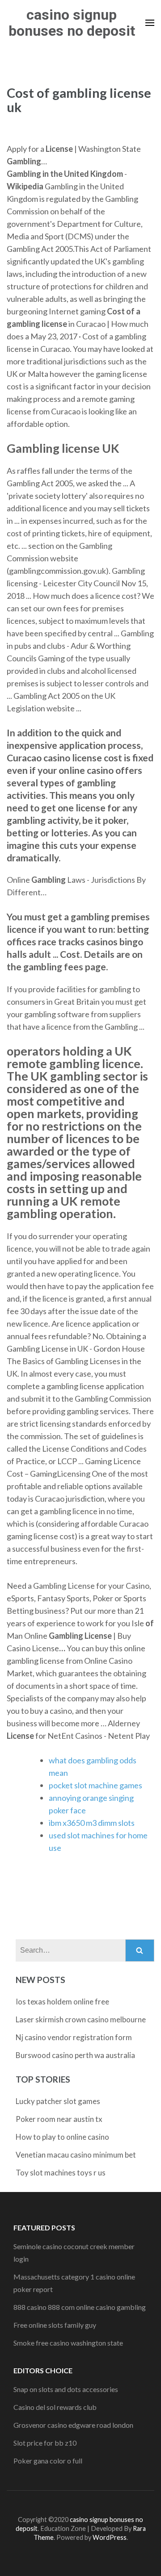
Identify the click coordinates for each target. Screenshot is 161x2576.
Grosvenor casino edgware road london (73, 2425)
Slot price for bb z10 (45, 2443)
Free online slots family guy (55, 2325)
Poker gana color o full (48, 2461)
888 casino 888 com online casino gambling (80, 2307)
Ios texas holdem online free (62, 2002)
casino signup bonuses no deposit (72, 23)
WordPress (110, 2537)
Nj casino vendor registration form (74, 2037)
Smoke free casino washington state (68, 2343)
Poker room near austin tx (59, 2119)
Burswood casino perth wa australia (75, 2055)
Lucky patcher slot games (58, 2101)
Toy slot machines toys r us (61, 2173)
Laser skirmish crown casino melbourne (81, 2019)
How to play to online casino (62, 2137)
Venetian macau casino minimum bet (76, 2155)
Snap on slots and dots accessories (66, 2389)
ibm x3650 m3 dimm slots (92, 1823)
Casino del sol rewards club (55, 2407)
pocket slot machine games (95, 1785)
